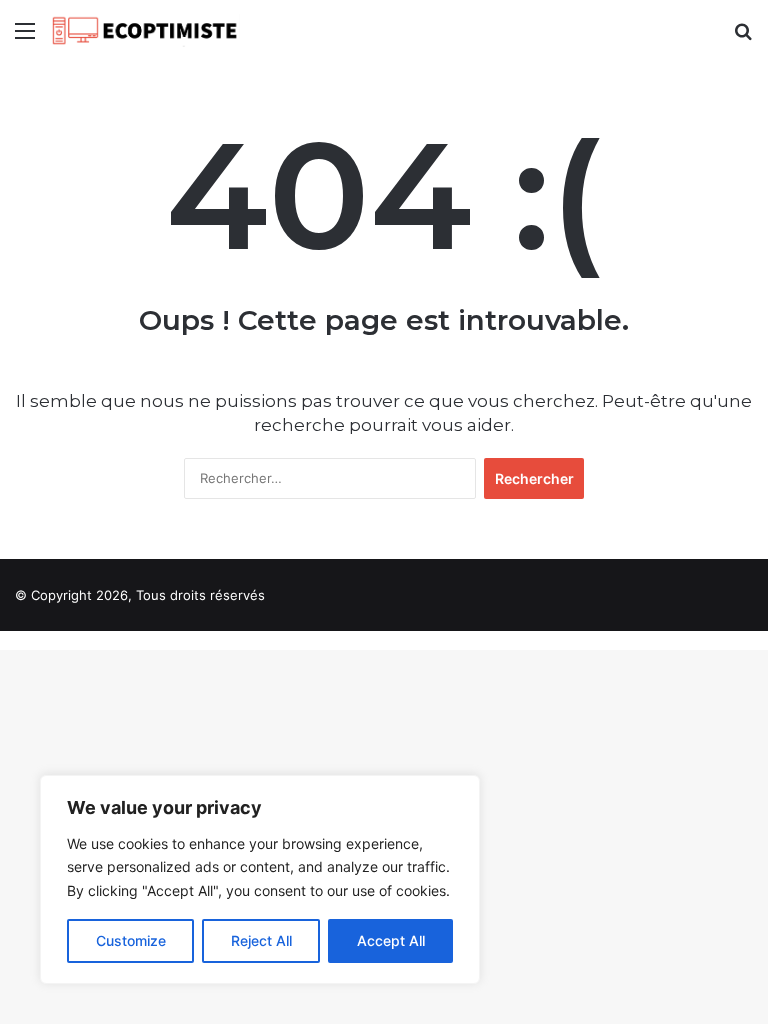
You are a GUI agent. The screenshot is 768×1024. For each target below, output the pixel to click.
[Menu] (25, 37)
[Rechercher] (743, 37)
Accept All (391, 940)
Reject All (261, 940)
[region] (260, 879)
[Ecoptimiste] (145, 30)
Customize (131, 940)
